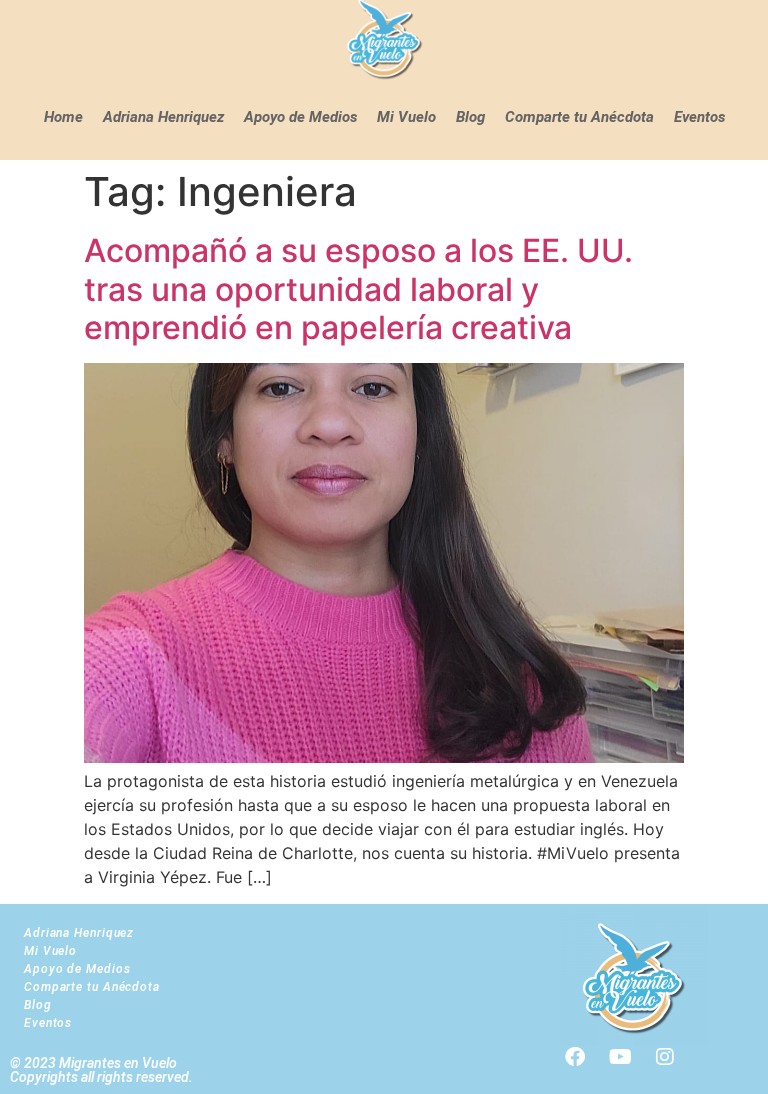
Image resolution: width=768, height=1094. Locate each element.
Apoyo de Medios (300, 117)
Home (63, 117)
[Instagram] (665, 1057)
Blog (470, 117)
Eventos (699, 117)
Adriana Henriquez (163, 117)
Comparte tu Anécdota (579, 117)
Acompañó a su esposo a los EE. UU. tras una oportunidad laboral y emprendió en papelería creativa (358, 289)
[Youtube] (620, 1057)
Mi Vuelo (406, 117)
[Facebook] (575, 1057)
